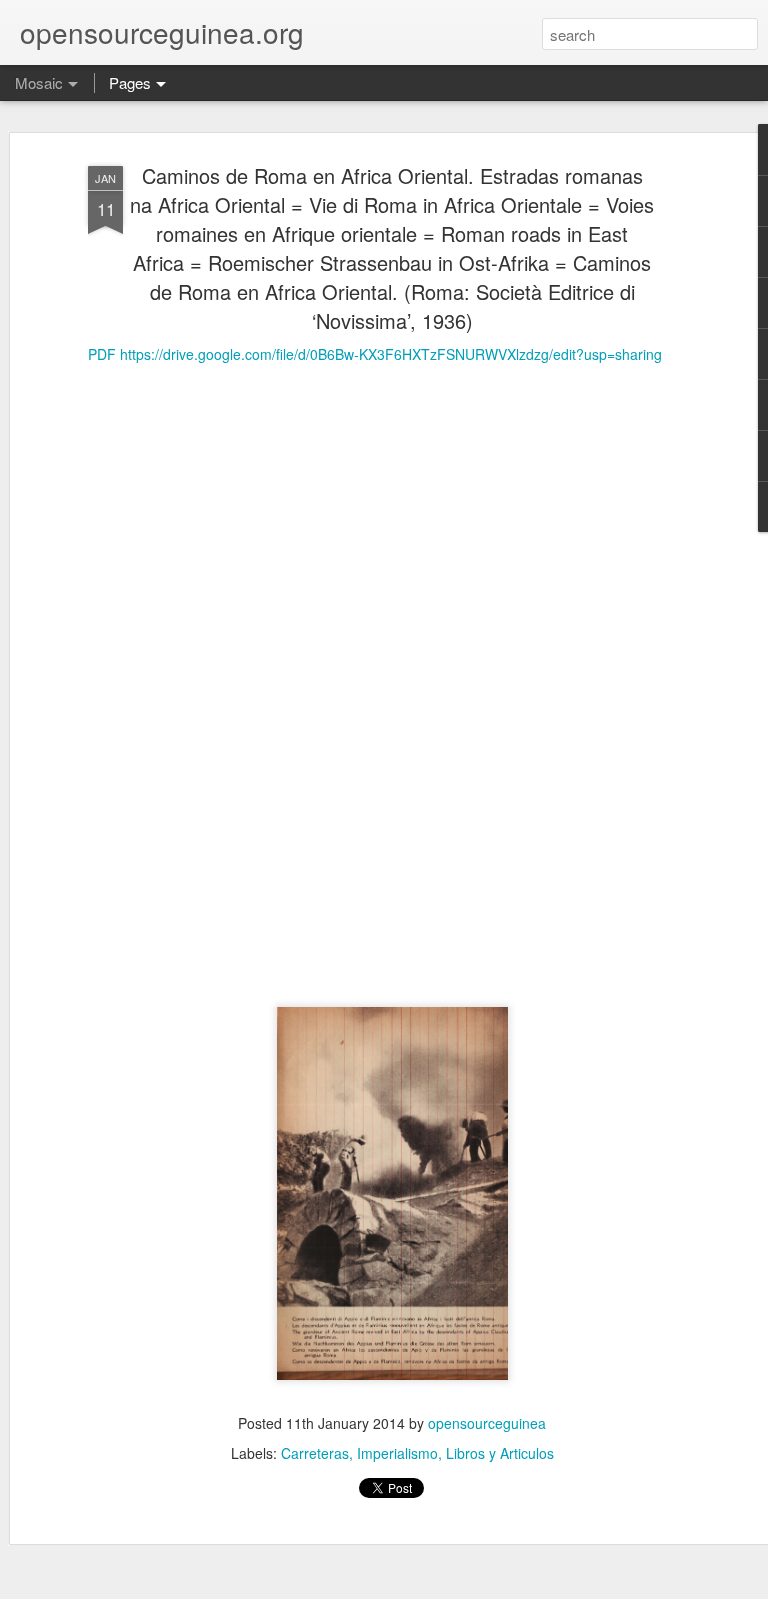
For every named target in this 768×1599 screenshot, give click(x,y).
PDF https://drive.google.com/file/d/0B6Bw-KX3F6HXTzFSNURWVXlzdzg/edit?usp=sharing (375, 354)
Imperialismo (397, 1453)
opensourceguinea (487, 1423)
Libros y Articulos (500, 1453)
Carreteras (315, 1453)
